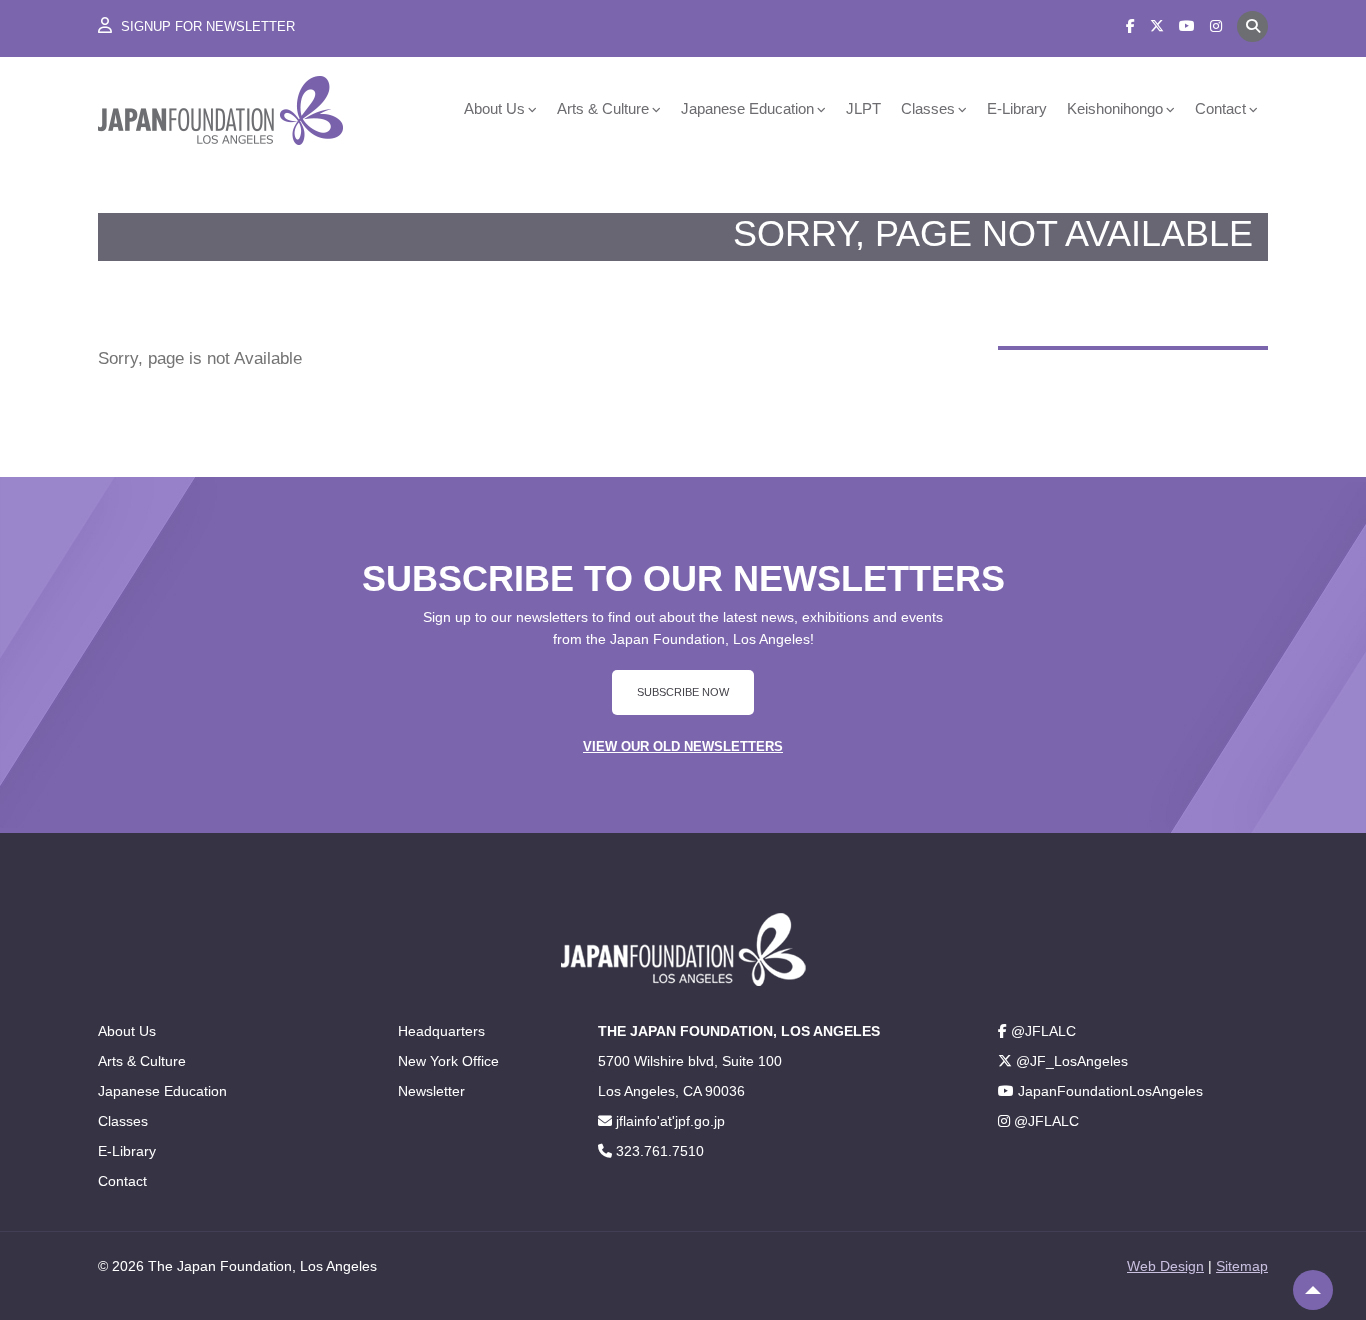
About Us (494, 108)
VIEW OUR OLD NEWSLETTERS (683, 746)
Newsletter (431, 1091)
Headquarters (441, 1031)
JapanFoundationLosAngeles (1108, 1091)
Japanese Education (747, 108)
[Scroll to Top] (1313, 1290)
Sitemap (1242, 1266)
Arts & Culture (603, 108)
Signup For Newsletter (206, 26)
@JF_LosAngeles (1070, 1061)
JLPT (863, 108)
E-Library (1017, 108)
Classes (928, 108)
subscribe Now (683, 692)
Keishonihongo (1115, 108)
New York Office (448, 1061)
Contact (1220, 108)
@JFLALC (1041, 1031)
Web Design (1165, 1266)
